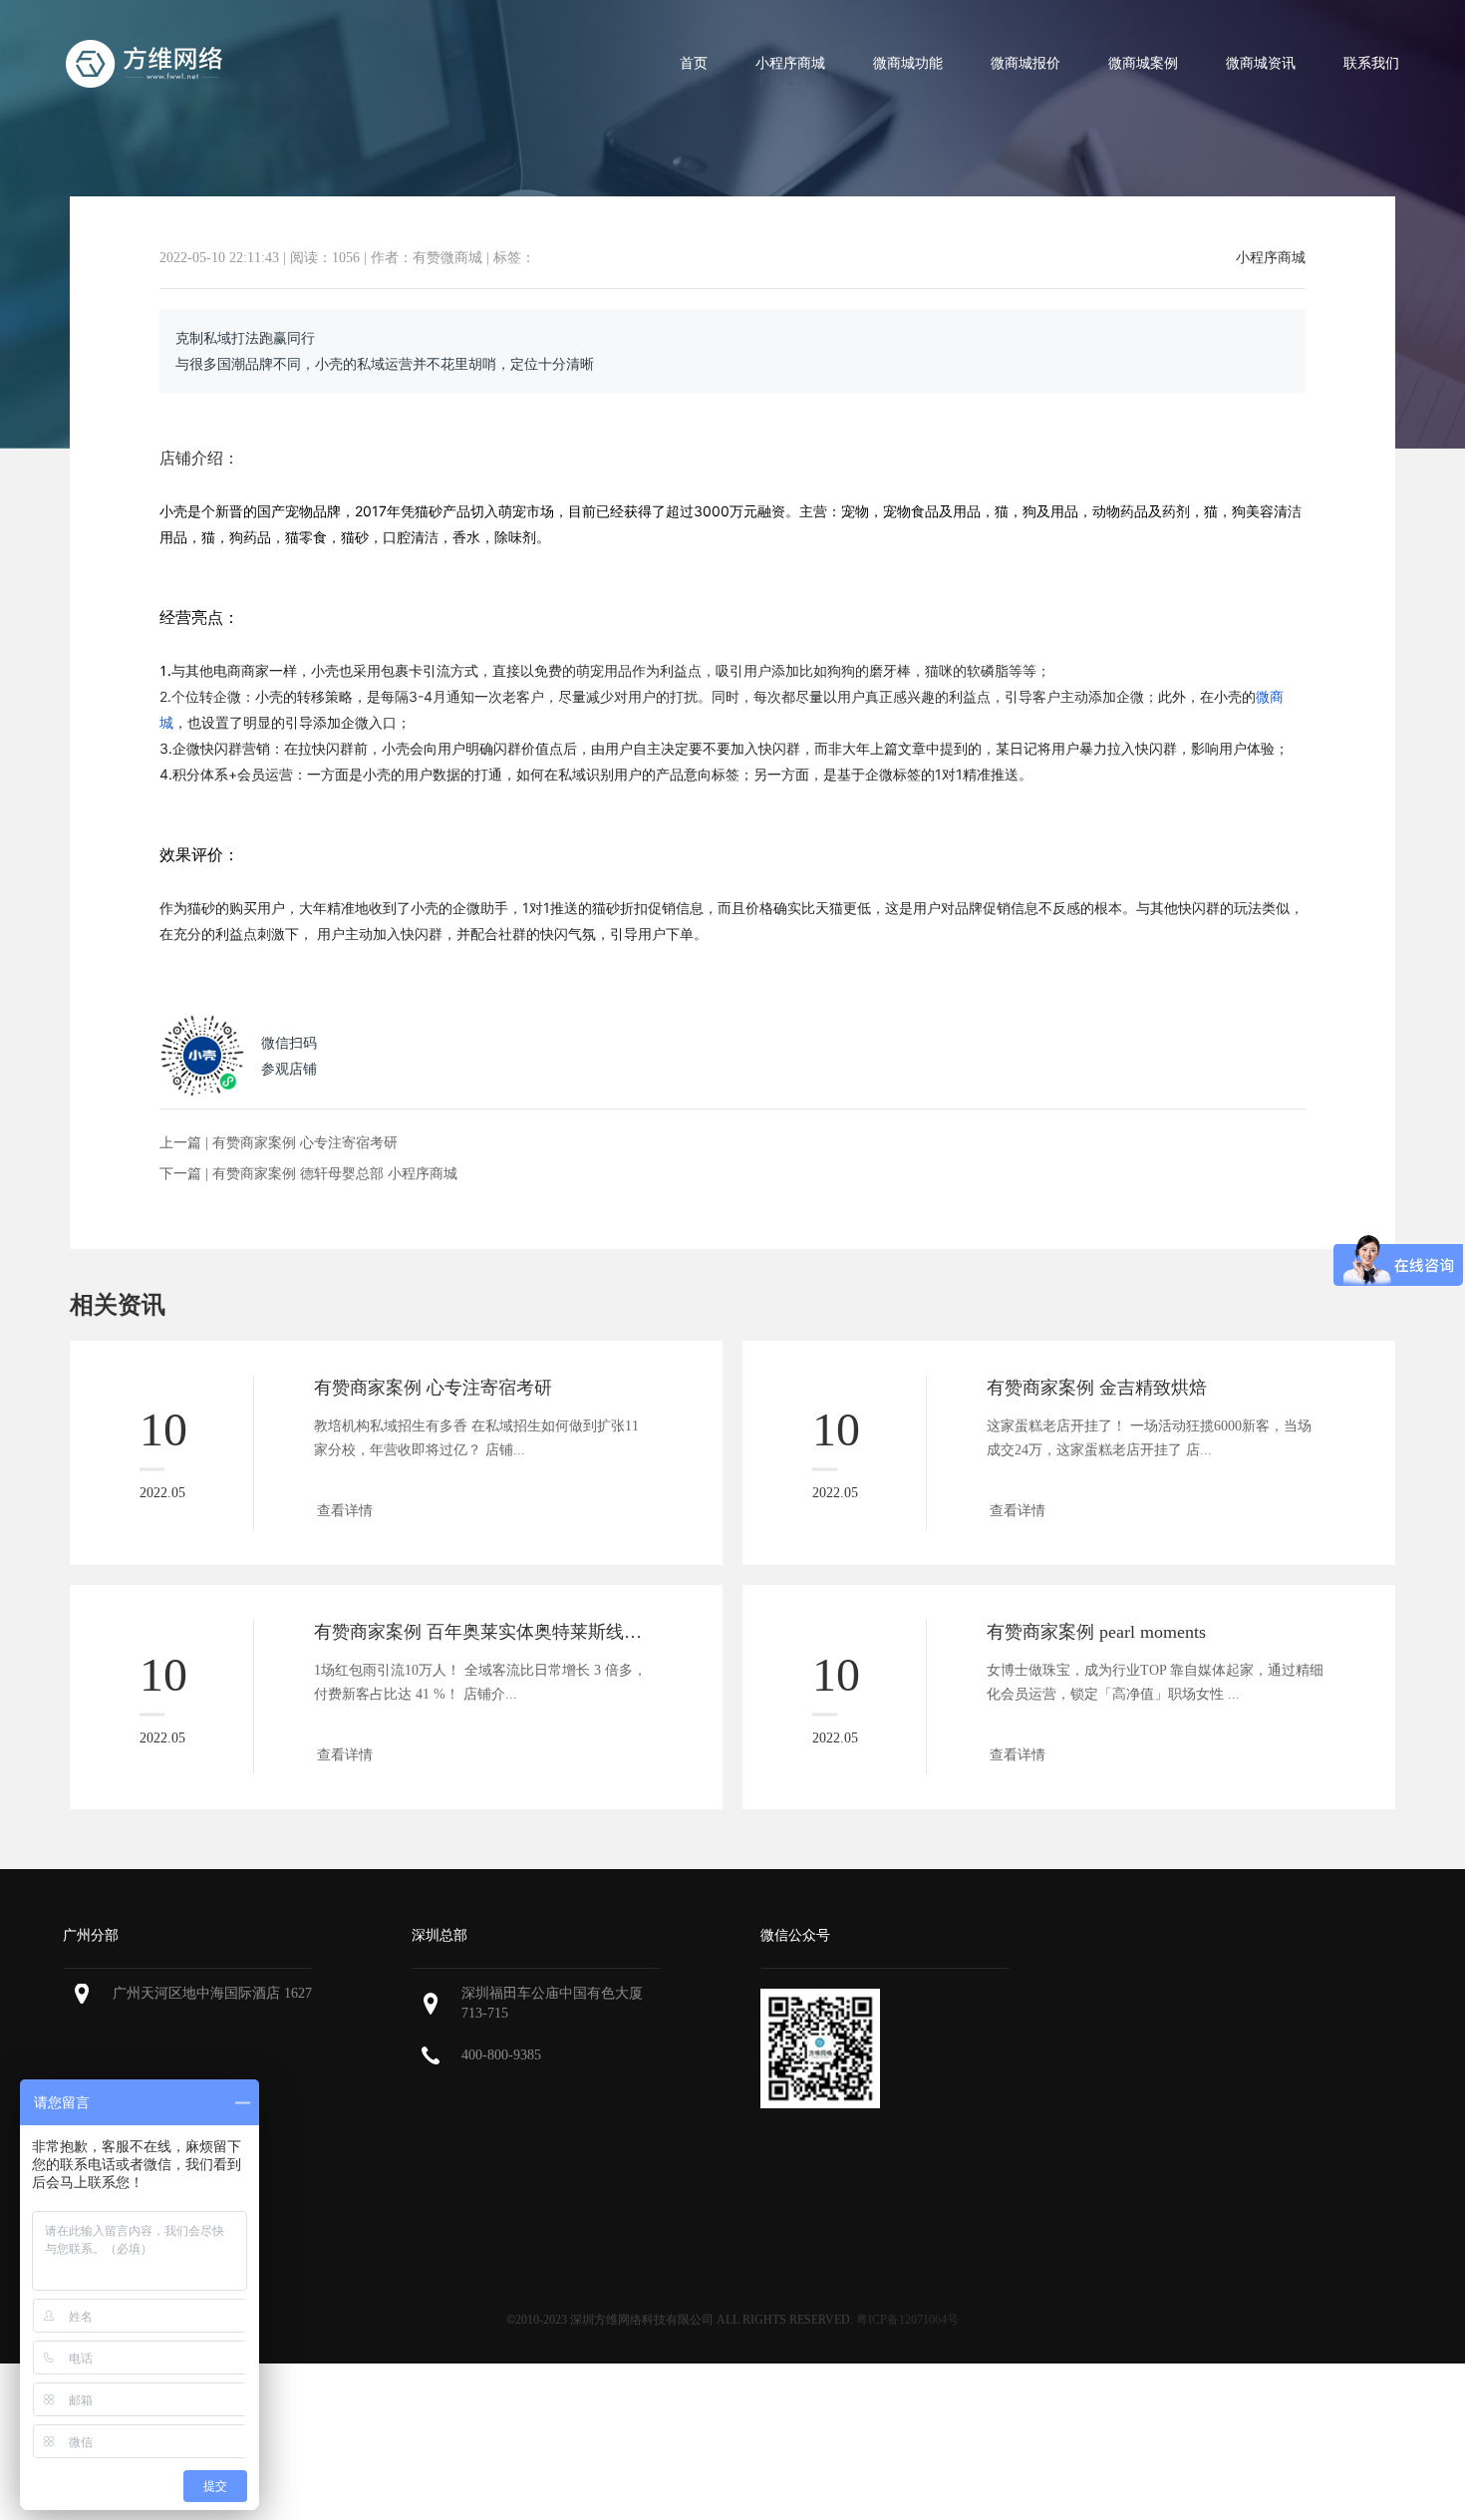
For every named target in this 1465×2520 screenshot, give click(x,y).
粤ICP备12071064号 (907, 2320)
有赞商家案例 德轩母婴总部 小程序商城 (335, 1174)
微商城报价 (1025, 63)
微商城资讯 (1261, 63)
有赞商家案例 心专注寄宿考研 (305, 1143)
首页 (694, 63)
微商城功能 (908, 63)
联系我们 (1371, 63)
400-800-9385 (501, 2055)
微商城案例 (1143, 63)
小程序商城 (790, 63)
